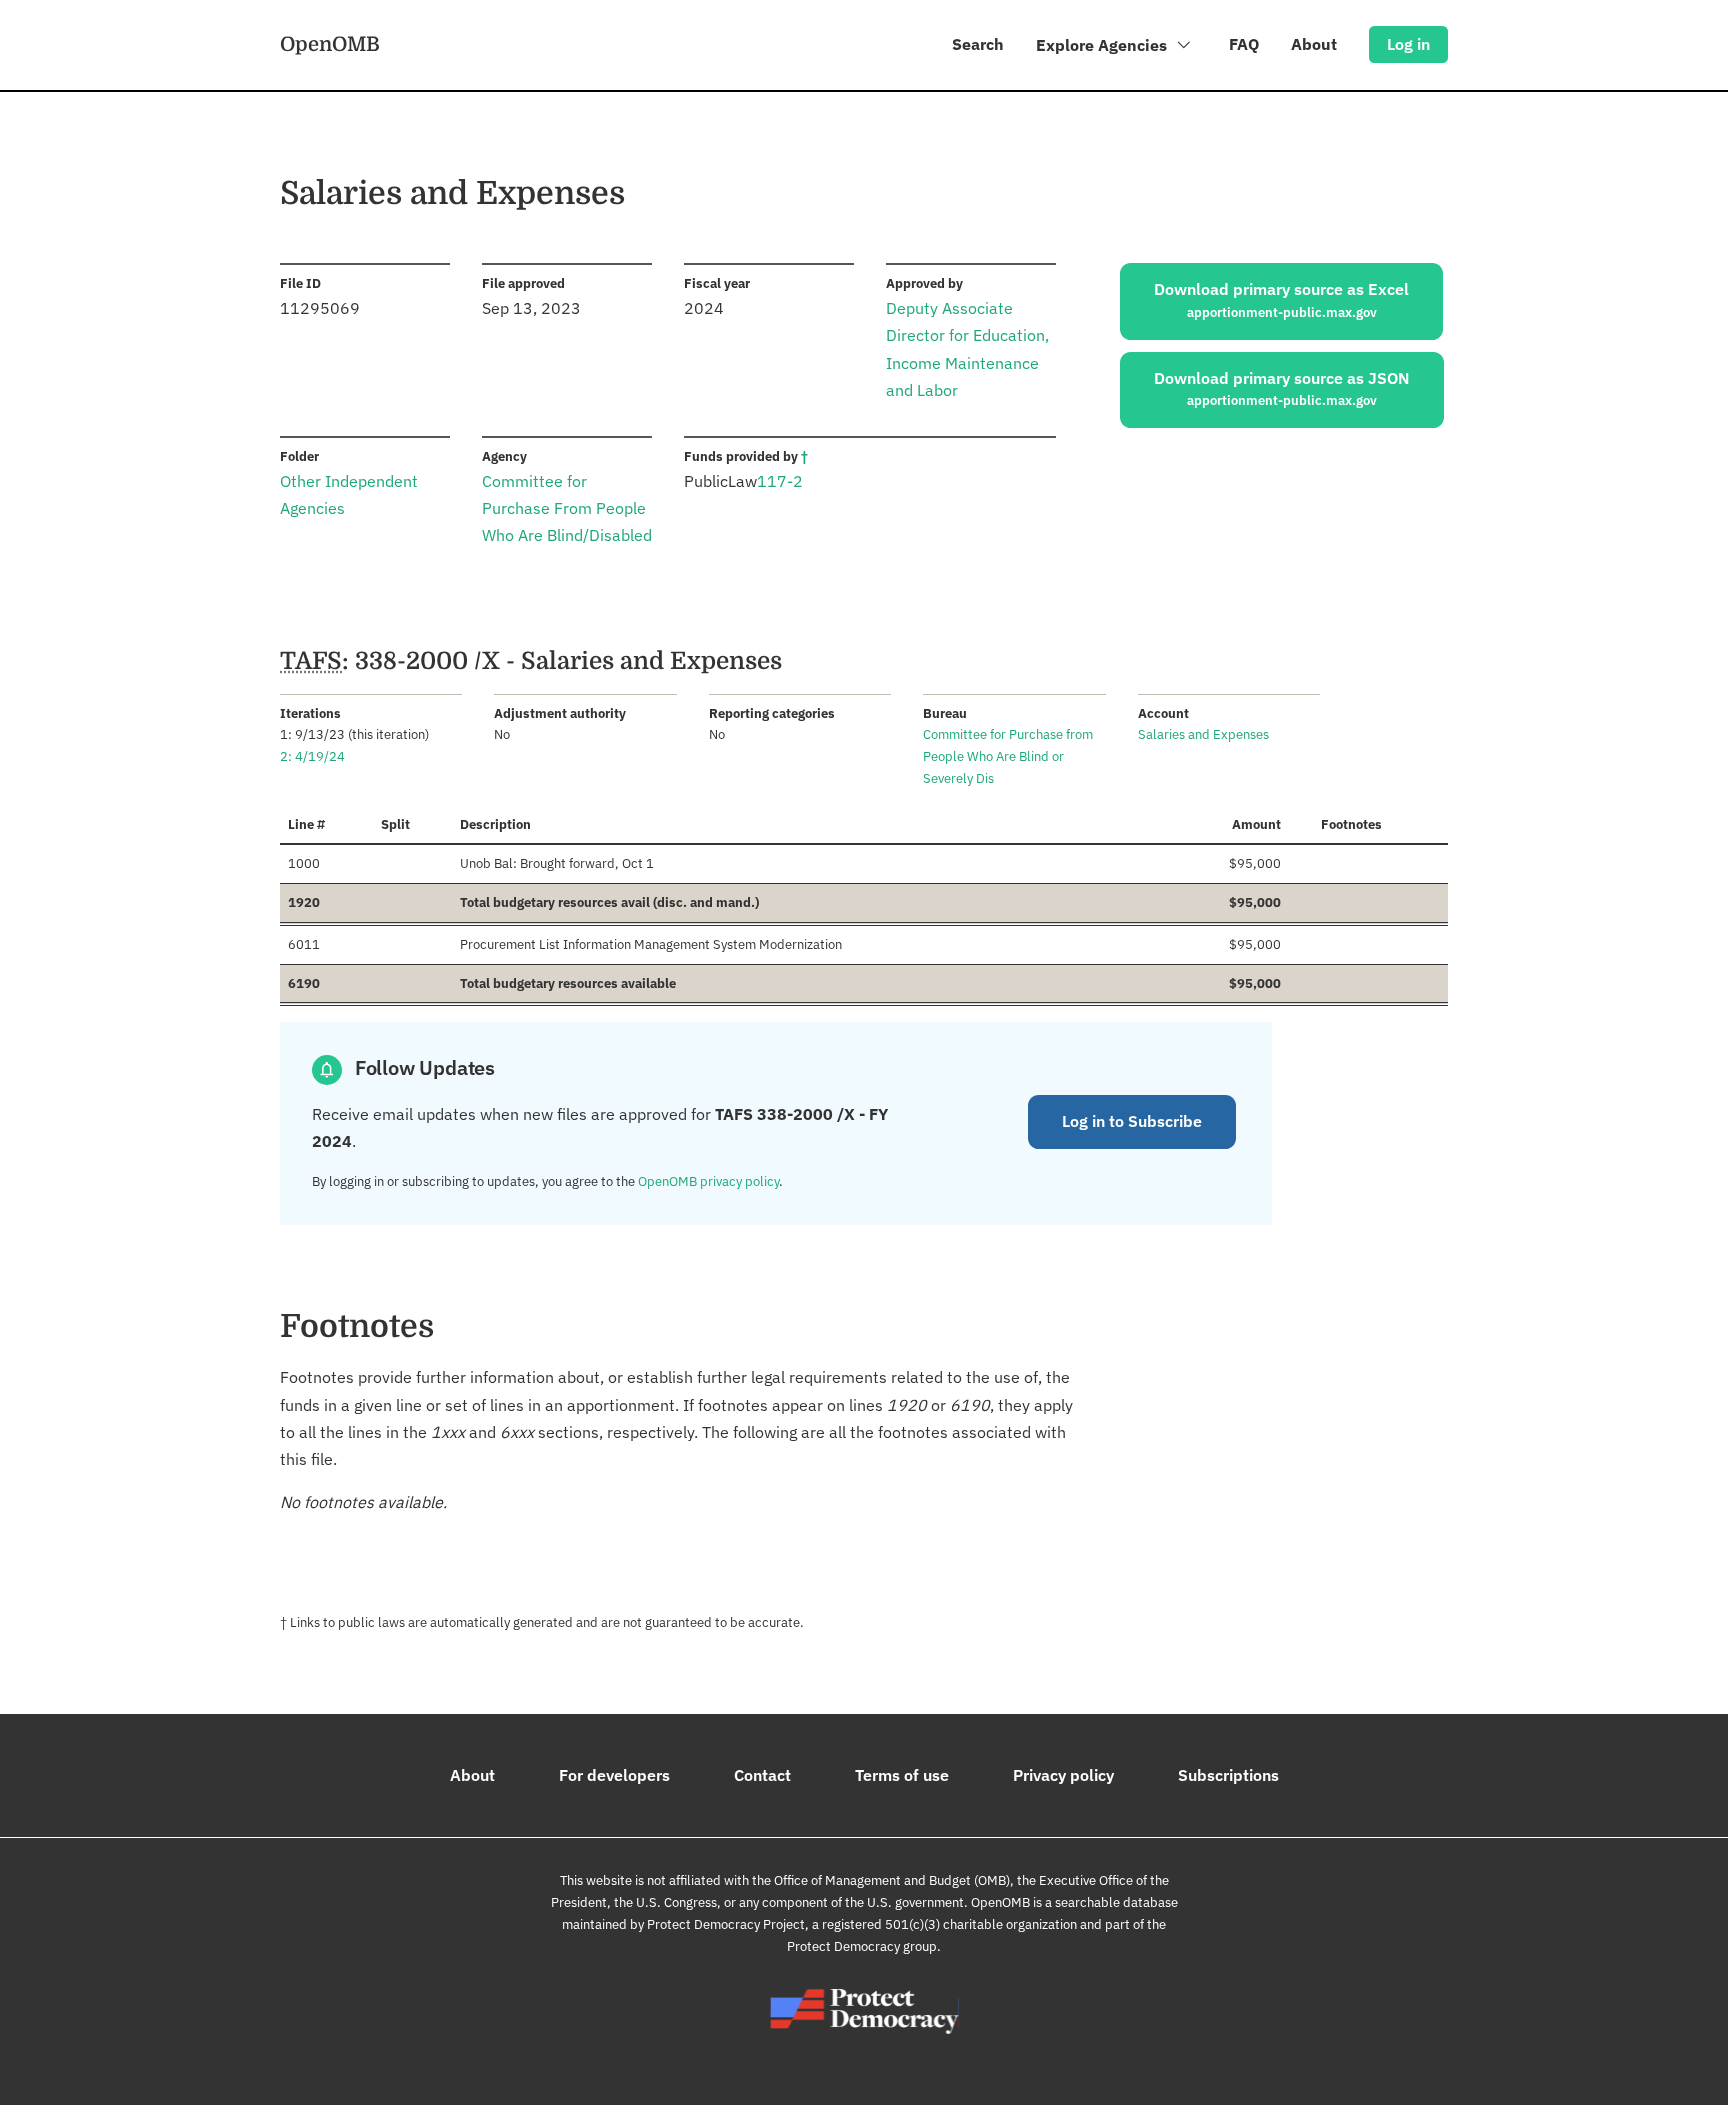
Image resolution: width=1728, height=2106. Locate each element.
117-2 (780, 481)
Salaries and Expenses (1203, 734)
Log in (1408, 44)
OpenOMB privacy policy (708, 1181)
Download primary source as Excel (1281, 300)
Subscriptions (1228, 1775)
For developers (614, 1775)
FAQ (1244, 44)
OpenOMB (330, 44)
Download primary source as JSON (1282, 389)
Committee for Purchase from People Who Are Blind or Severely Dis (1008, 756)
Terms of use (902, 1775)
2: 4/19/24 (312, 756)
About (1314, 44)
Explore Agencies (1103, 45)
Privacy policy (1063, 1775)
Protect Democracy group (862, 1946)
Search (978, 44)
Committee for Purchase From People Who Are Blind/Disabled (567, 508)
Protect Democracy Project (726, 1924)
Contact (762, 1775)
